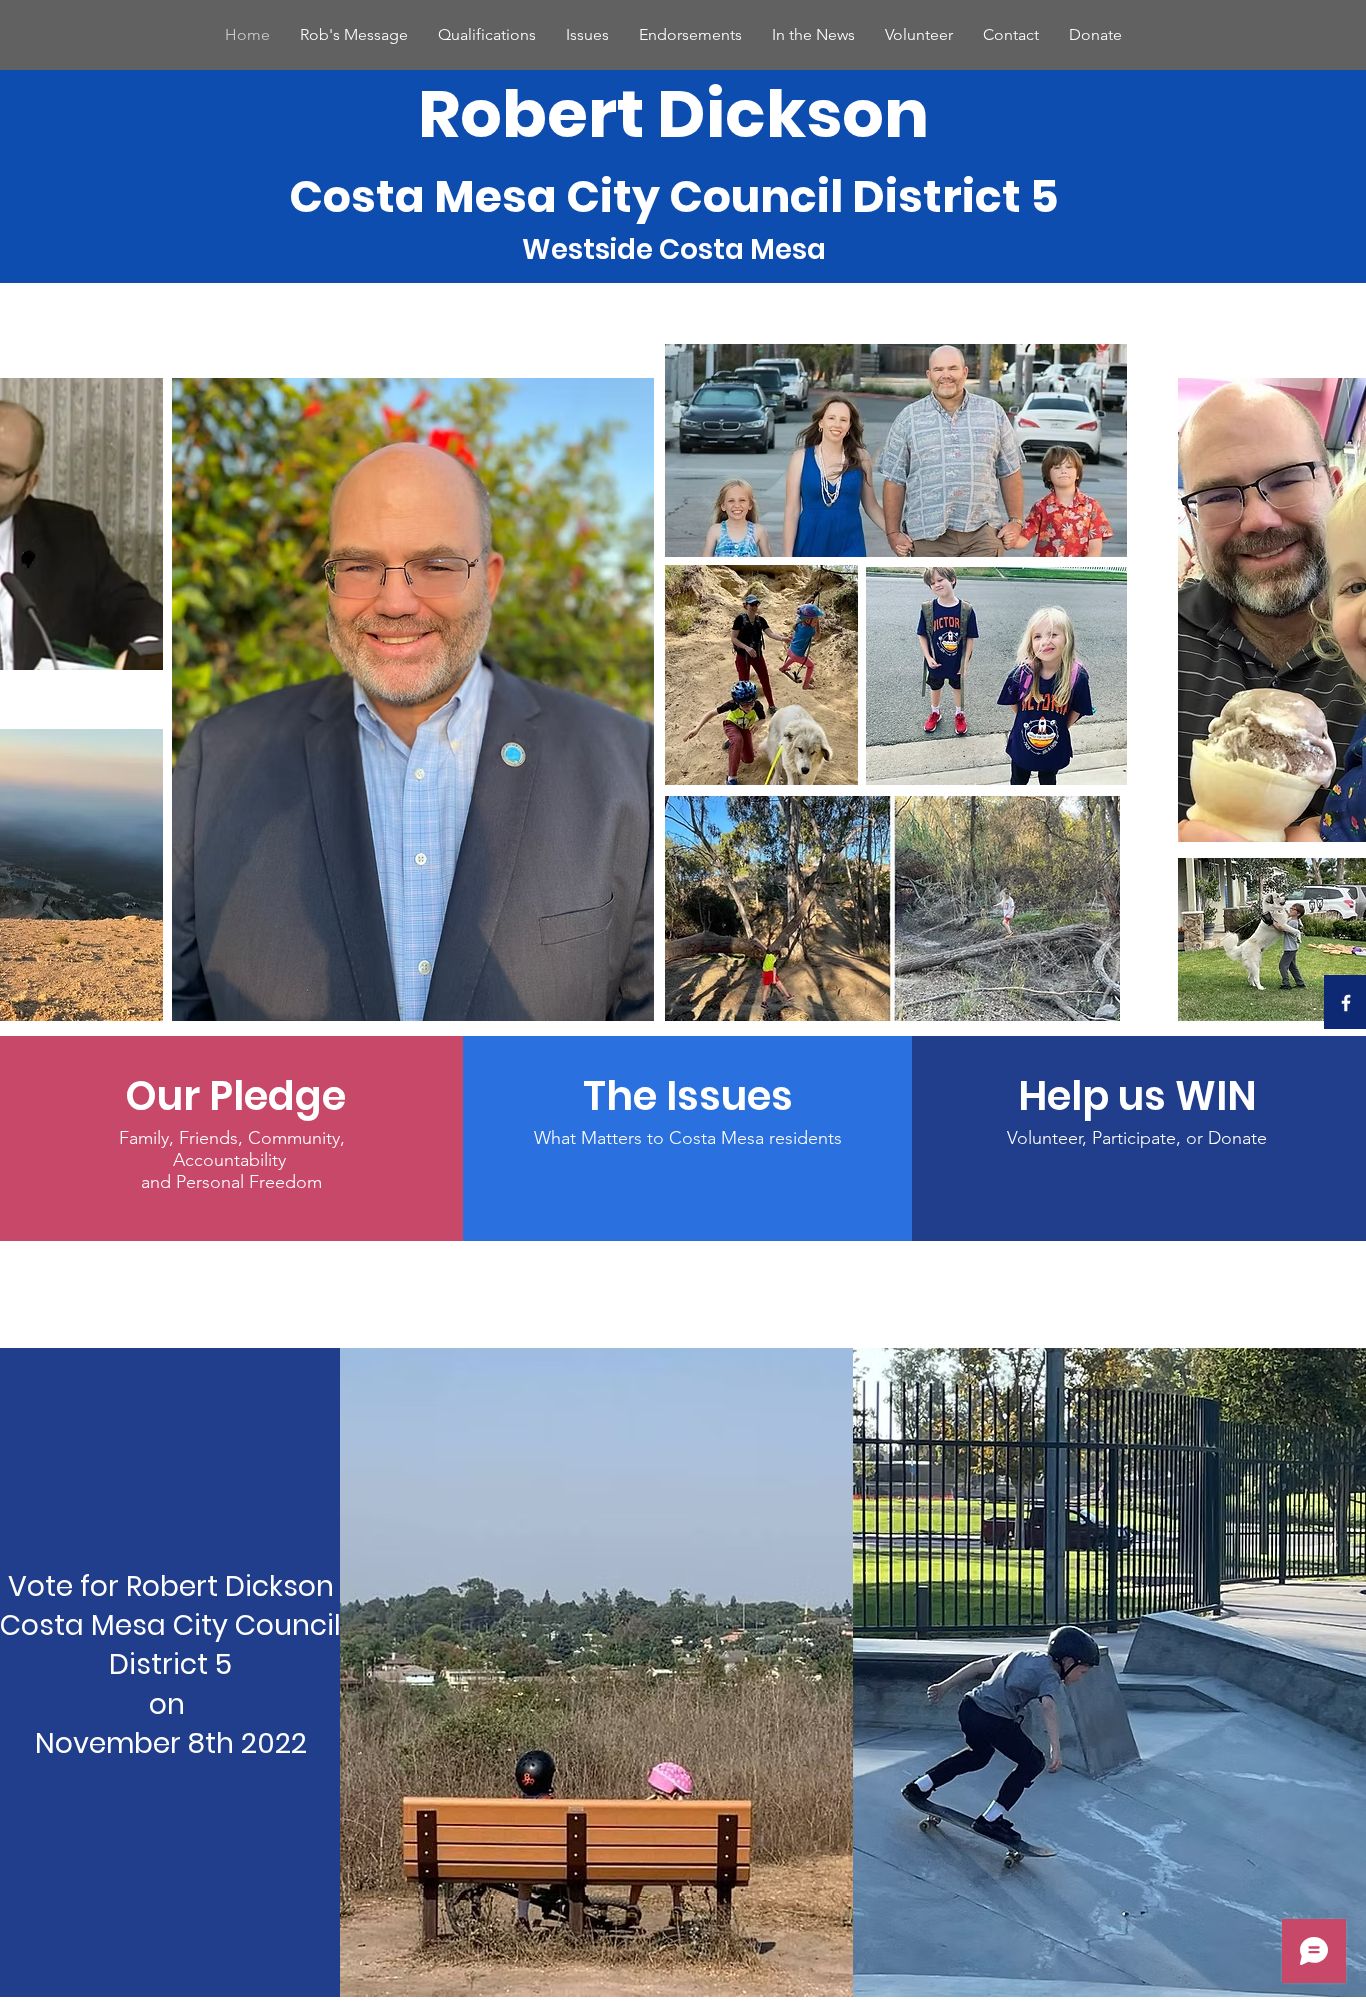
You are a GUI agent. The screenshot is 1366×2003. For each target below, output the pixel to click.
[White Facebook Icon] (1346, 1003)
